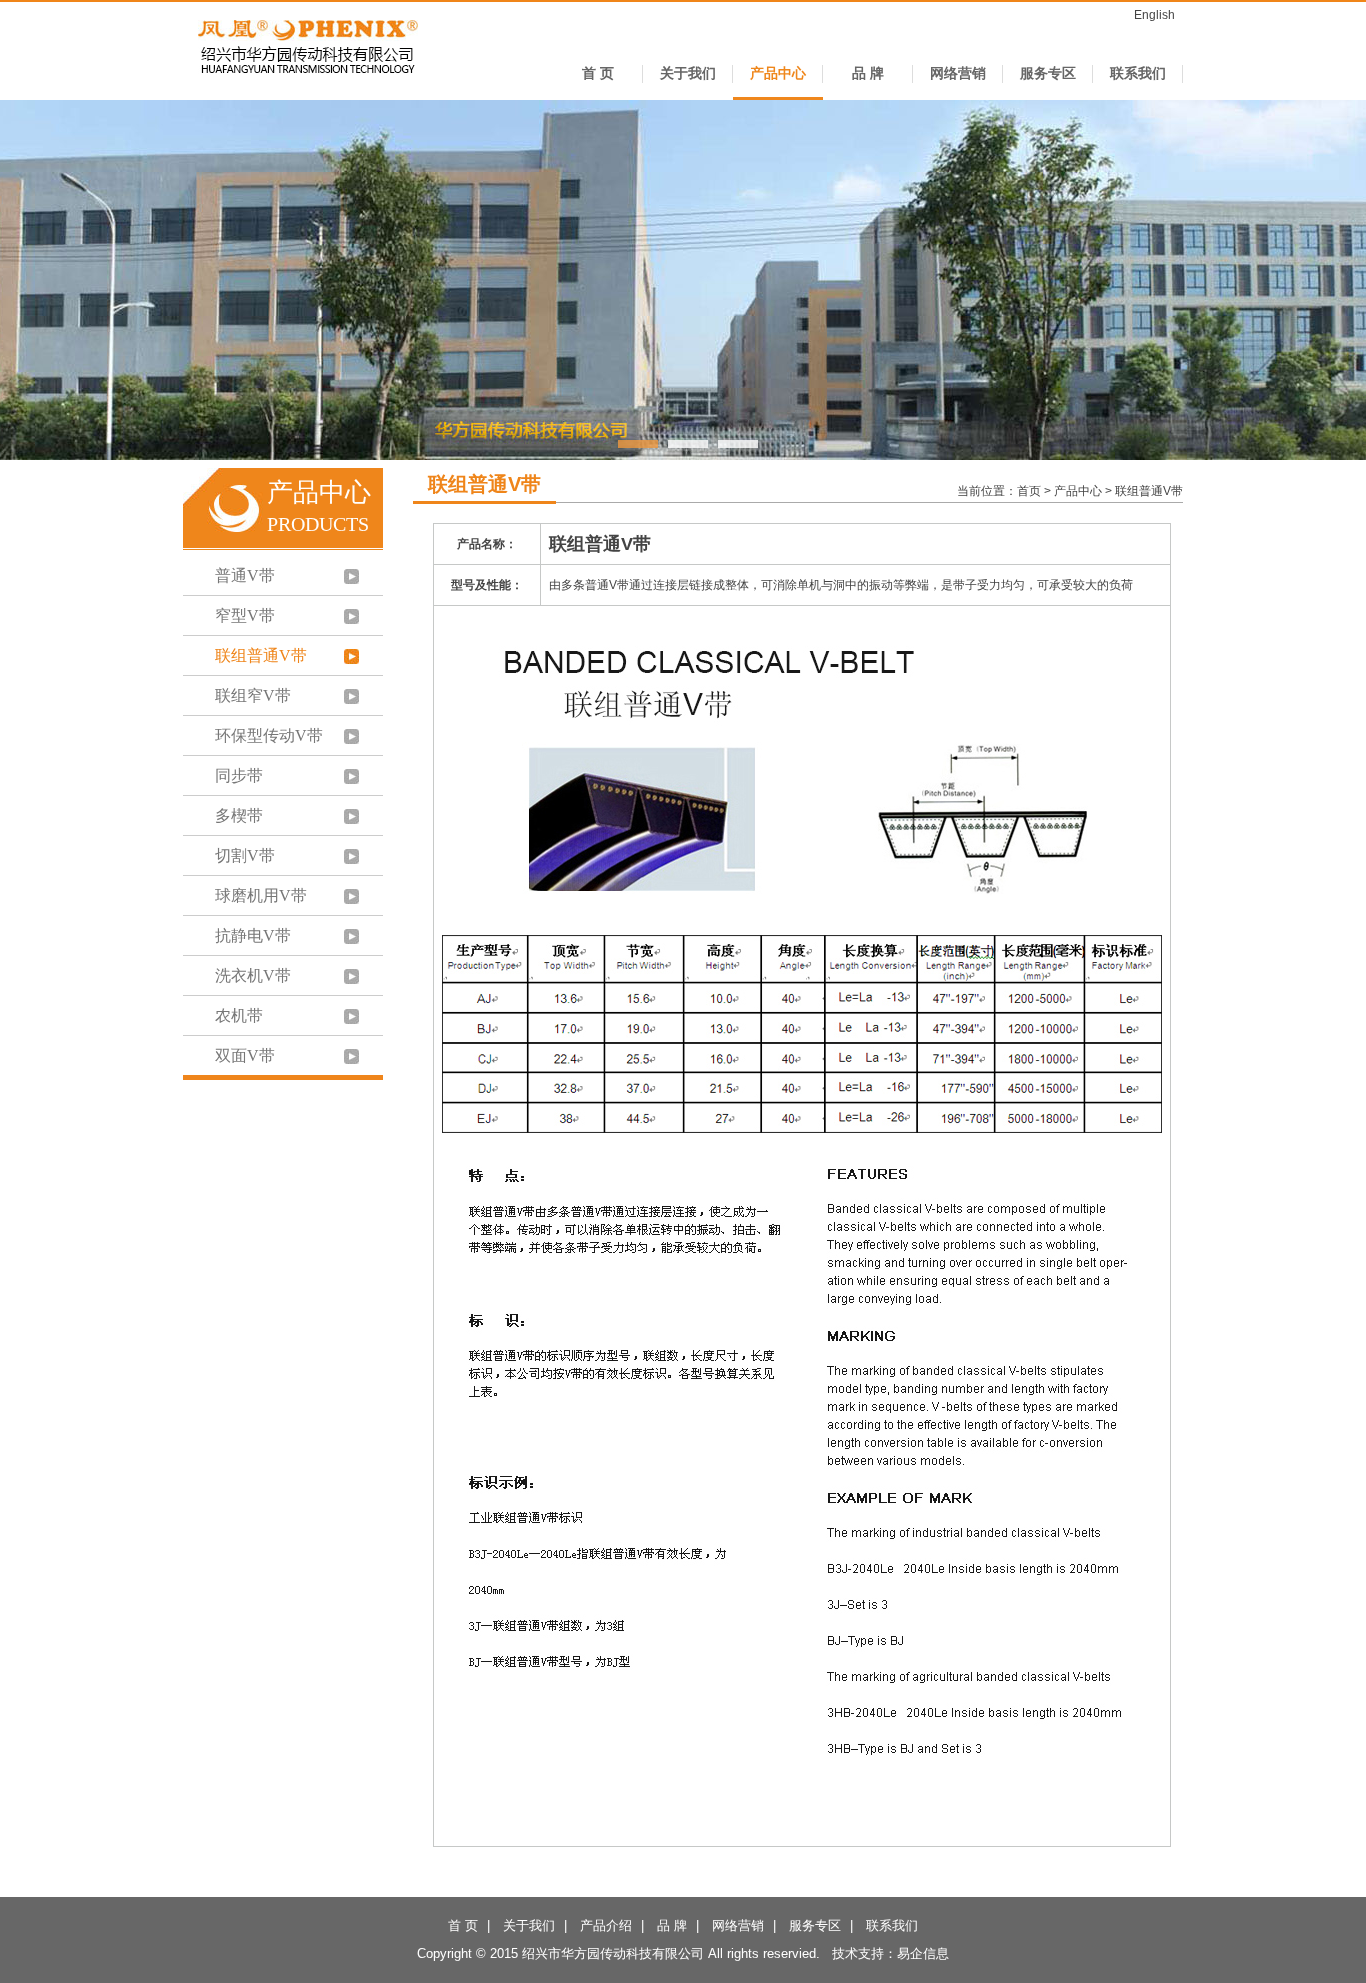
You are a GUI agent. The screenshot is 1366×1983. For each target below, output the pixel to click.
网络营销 (958, 73)
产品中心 (778, 73)
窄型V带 (245, 615)
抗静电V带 (253, 935)
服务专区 (1048, 73)
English (1154, 15)
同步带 (239, 775)
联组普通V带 (261, 655)
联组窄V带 (253, 695)
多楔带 (239, 815)
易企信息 (923, 1953)
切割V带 (245, 855)
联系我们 (1138, 73)
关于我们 (688, 73)
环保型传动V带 (269, 735)
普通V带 (245, 575)
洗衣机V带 (253, 975)
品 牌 (868, 73)
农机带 (239, 1015)
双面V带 (245, 1055)
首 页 (598, 73)
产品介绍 (606, 1925)
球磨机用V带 (261, 895)
